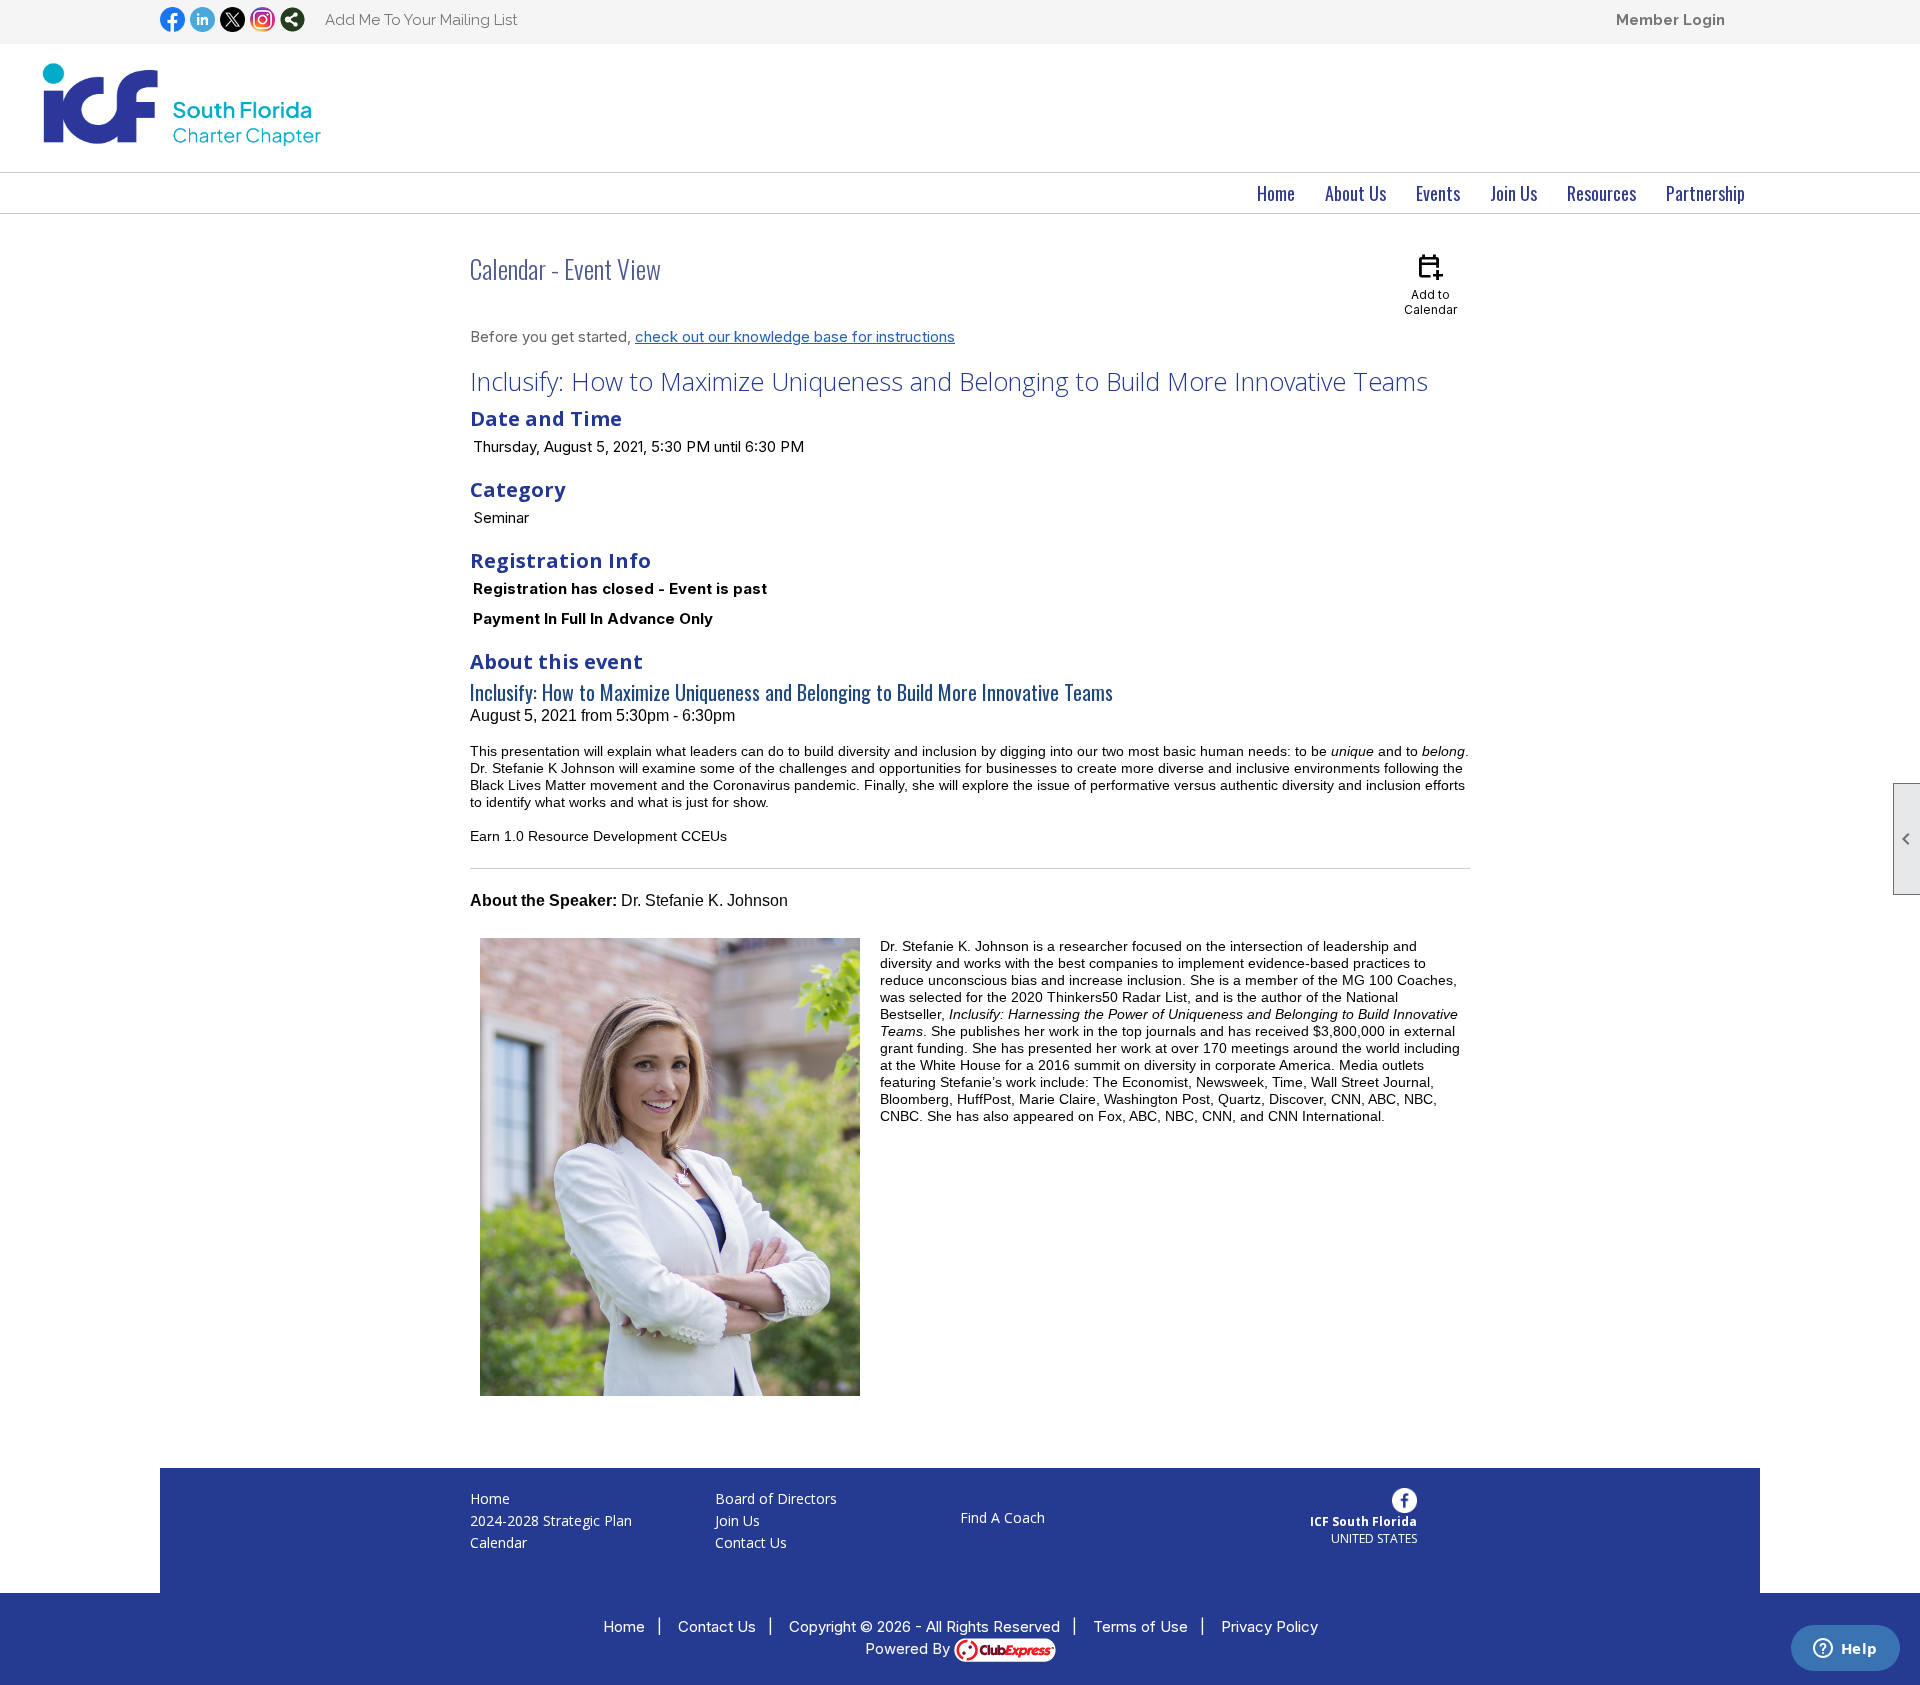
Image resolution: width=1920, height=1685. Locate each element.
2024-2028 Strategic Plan (551, 1520)
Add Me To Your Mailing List (421, 20)
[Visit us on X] (232, 21)
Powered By (909, 1648)
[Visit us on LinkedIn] (202, 21)
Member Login (1670, 20)
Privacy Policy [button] (1269, 1626)
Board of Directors (776, 1498)
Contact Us (751, 1542)
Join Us (737, 1520)
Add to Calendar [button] (1430, 283)
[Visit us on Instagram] (262, 21)
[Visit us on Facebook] (172, 21)
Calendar (498, 1542)
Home (1276, 193)
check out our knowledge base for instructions (795, 336)
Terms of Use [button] (1140, 1626)
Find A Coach (1002, 1517)
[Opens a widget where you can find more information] (1845, 1650)
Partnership (1705, 193)
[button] (1355, 193)
